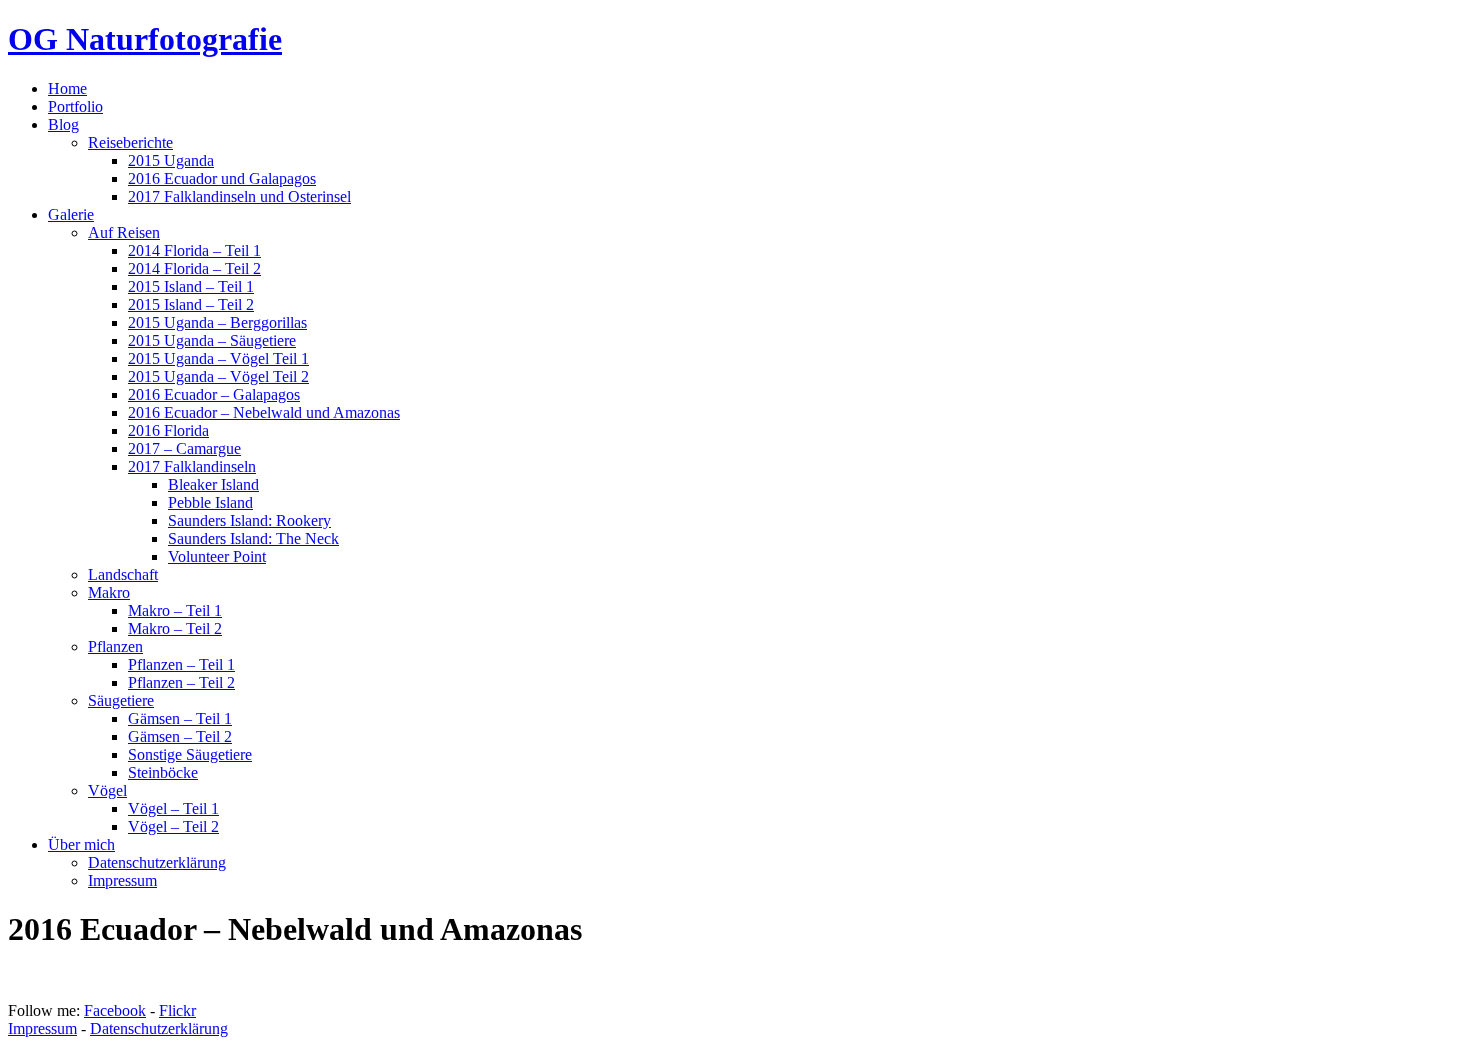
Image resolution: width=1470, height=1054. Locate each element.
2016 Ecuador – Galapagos (214, 394)
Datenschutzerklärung (157, 862)
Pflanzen (115, 646)
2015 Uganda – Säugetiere (212, 340)
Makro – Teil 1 (175, 610)
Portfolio (75, 106)
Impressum (122, 880)
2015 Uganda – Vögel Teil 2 (218, 376)
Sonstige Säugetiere (190, 754)
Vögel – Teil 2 (173, 826)
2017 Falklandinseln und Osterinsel (239, 196)
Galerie (71, 214)
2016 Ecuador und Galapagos (222, 178)
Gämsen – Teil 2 (180, 736)
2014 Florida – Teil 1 (194, 250)
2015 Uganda (171, 160)
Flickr (177, 1010)
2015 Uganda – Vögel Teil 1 (218, 358)
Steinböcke (163, 772)
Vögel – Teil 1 (173, 808)
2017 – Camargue (184, 448)
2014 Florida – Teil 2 (194, 268)
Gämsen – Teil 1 (180, 718)
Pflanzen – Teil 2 (181, 682)
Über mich (81, 844)
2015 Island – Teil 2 (191, 304)
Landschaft (123, 574)
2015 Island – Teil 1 (191, 286)
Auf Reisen (124, 232)
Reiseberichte (130, 142)
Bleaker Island (213, 484)
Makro (109, 592)
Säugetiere (121, 700)
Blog (63, 124)
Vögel (107, 790)
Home (67, 88)
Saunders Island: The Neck (253, 538)
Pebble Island (210, 502)
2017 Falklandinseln (192, 466)
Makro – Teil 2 (175, 628)
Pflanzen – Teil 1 (181, 664)
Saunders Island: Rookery (249, 520)
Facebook (115, 1010)
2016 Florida (168, 430)
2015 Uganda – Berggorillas (217, 322)
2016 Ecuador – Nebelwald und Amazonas (264, 412)
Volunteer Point (217, 556)
